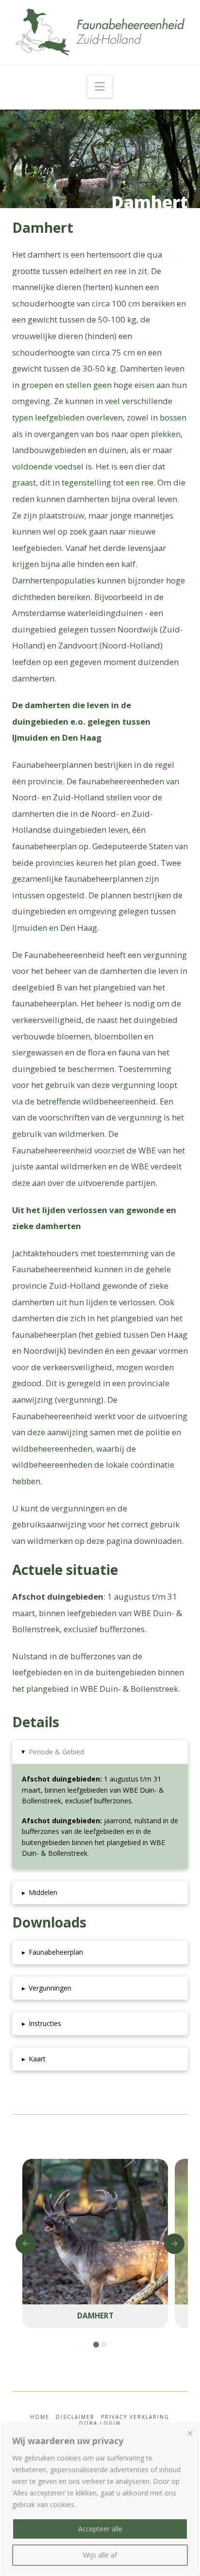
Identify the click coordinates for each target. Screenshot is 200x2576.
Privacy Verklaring (135, 2417)
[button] (100, 86)
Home (40, 2417)
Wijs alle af (100, 2555)
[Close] (190, 2433)
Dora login (100, 2423)
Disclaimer (75, 2417)
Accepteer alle (100, 2529)
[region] (100, 2500)
